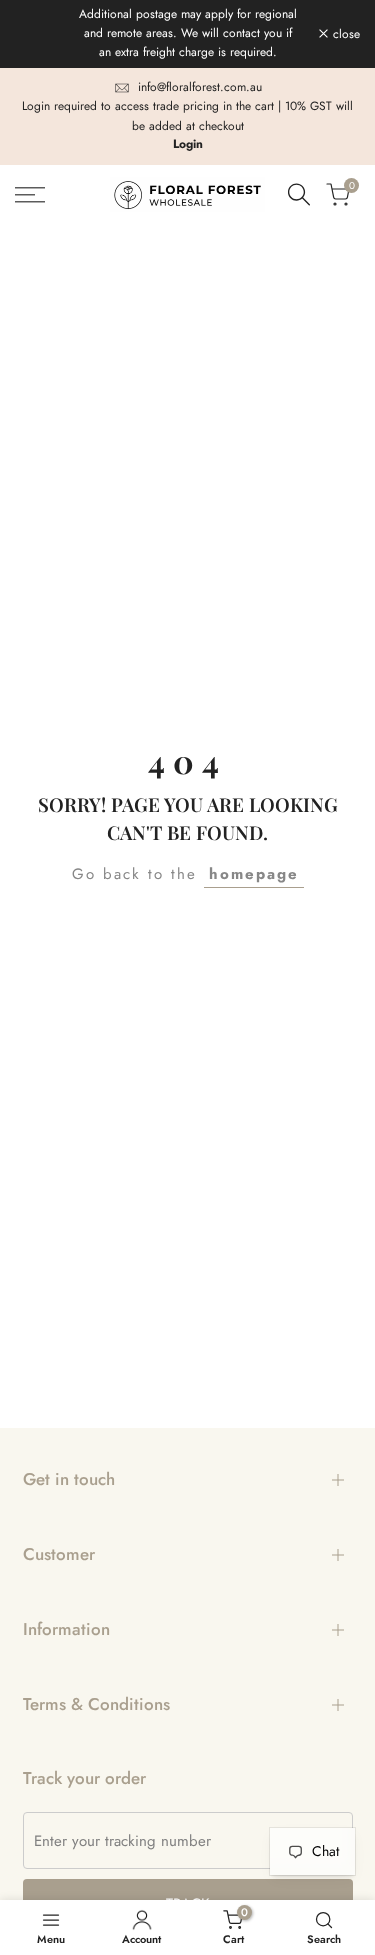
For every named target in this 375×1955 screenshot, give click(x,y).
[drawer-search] (299, 194)
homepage (254, 874)
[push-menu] (30, 195)
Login (188, 144)
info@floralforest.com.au (200, 87)
